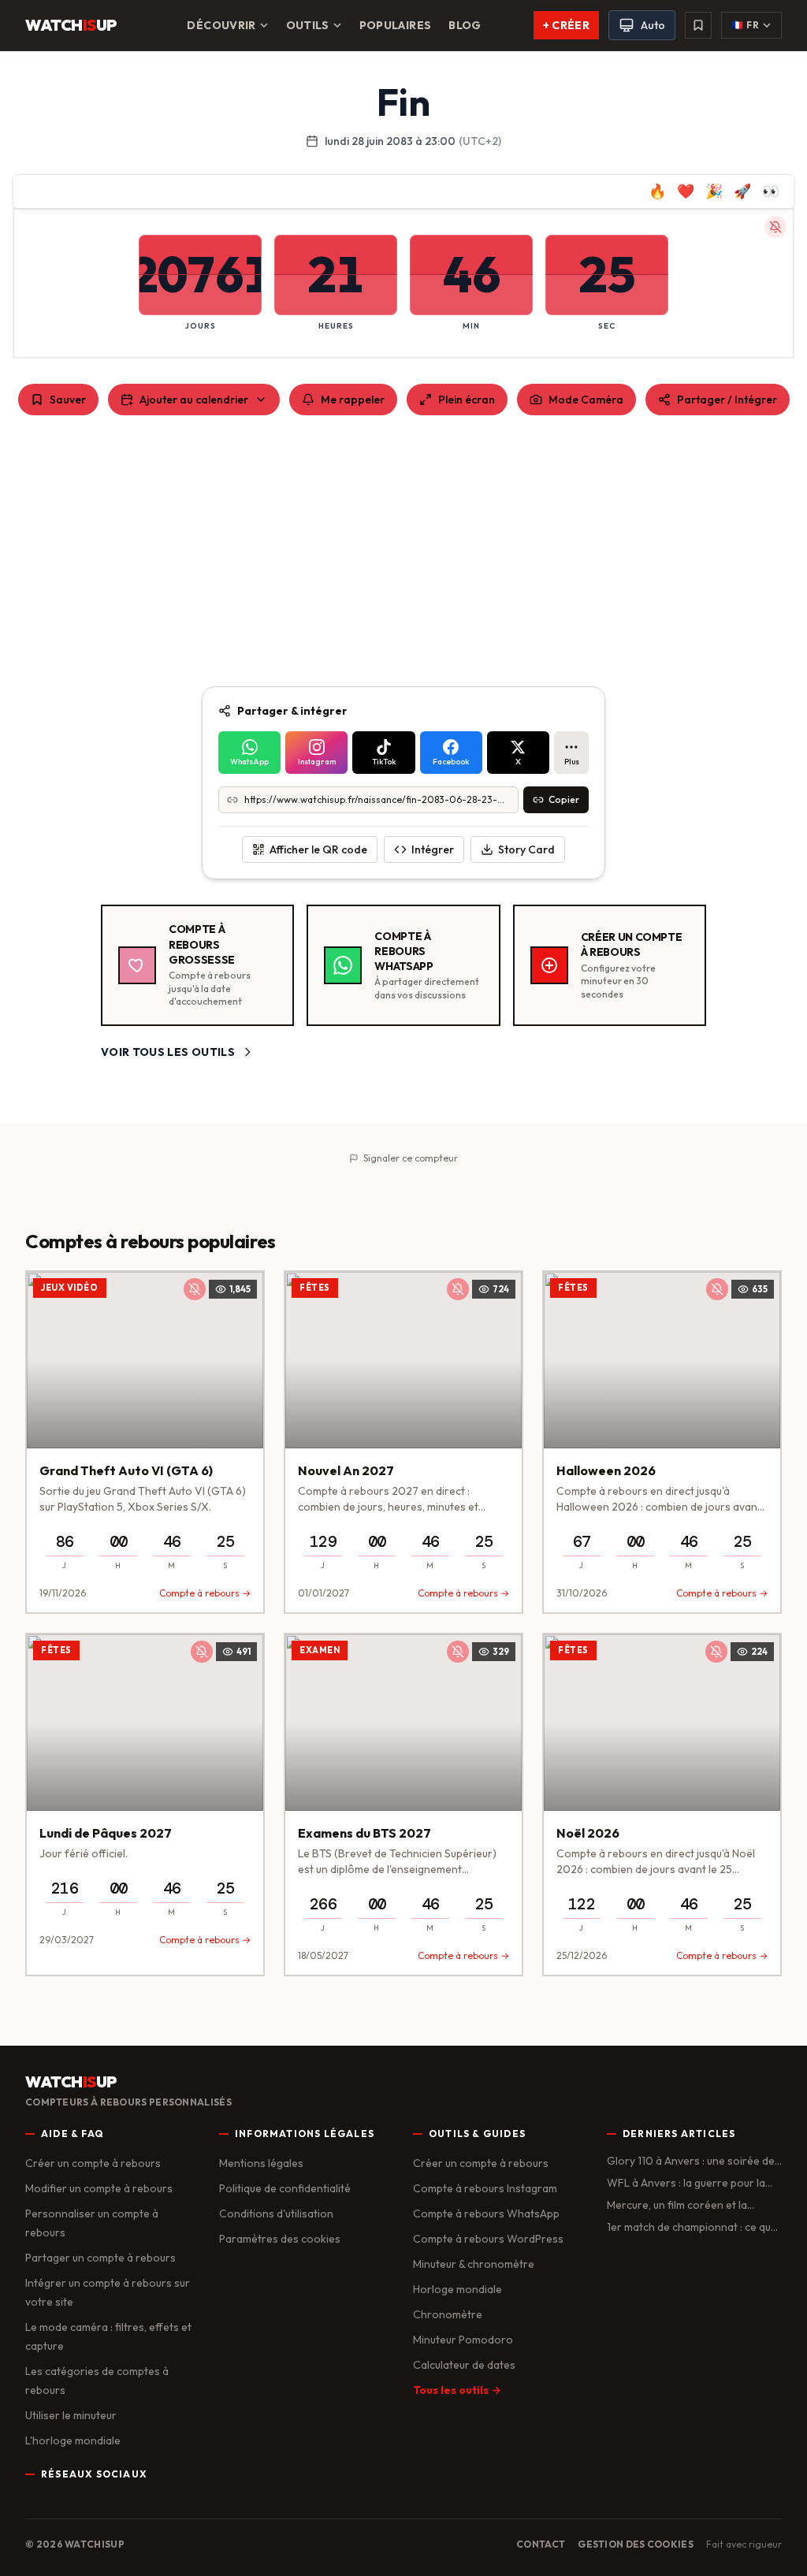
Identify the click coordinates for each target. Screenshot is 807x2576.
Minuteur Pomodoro (463, 2340)
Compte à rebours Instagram (485, 2188)
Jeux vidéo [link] (70, 1288)
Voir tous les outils (168, 1052)
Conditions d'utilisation (276, 2214)
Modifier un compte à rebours (99, 2188)
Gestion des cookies (636, 2544)
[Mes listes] (698, 25)
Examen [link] (320, 1650)
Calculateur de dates (464, 2365)
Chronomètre (448, 2314)
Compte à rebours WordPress (488, 2239)
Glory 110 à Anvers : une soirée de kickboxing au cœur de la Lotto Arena (691, 2161)
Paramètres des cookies (280, 2239)
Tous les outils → (457, 2390)
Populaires (396, 25)
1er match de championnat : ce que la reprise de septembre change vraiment (692, 2227)
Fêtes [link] (315, 1288)
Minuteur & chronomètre (474, 2264)
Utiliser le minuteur (71, 2415)
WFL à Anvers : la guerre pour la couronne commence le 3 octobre (691, 2183)
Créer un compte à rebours (93, 2163)
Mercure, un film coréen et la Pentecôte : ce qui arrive (677, 2205)
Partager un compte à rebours (100, 2258)
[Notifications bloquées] (775, 227)
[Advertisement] (403, 551)
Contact (541, 2544)
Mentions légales (261, 2163)
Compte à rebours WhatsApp (486, 2214)
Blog (465, 25)
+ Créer (566, 25)
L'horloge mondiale (73, 2440)
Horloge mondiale (457, 2289)
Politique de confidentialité (285, 2188)
